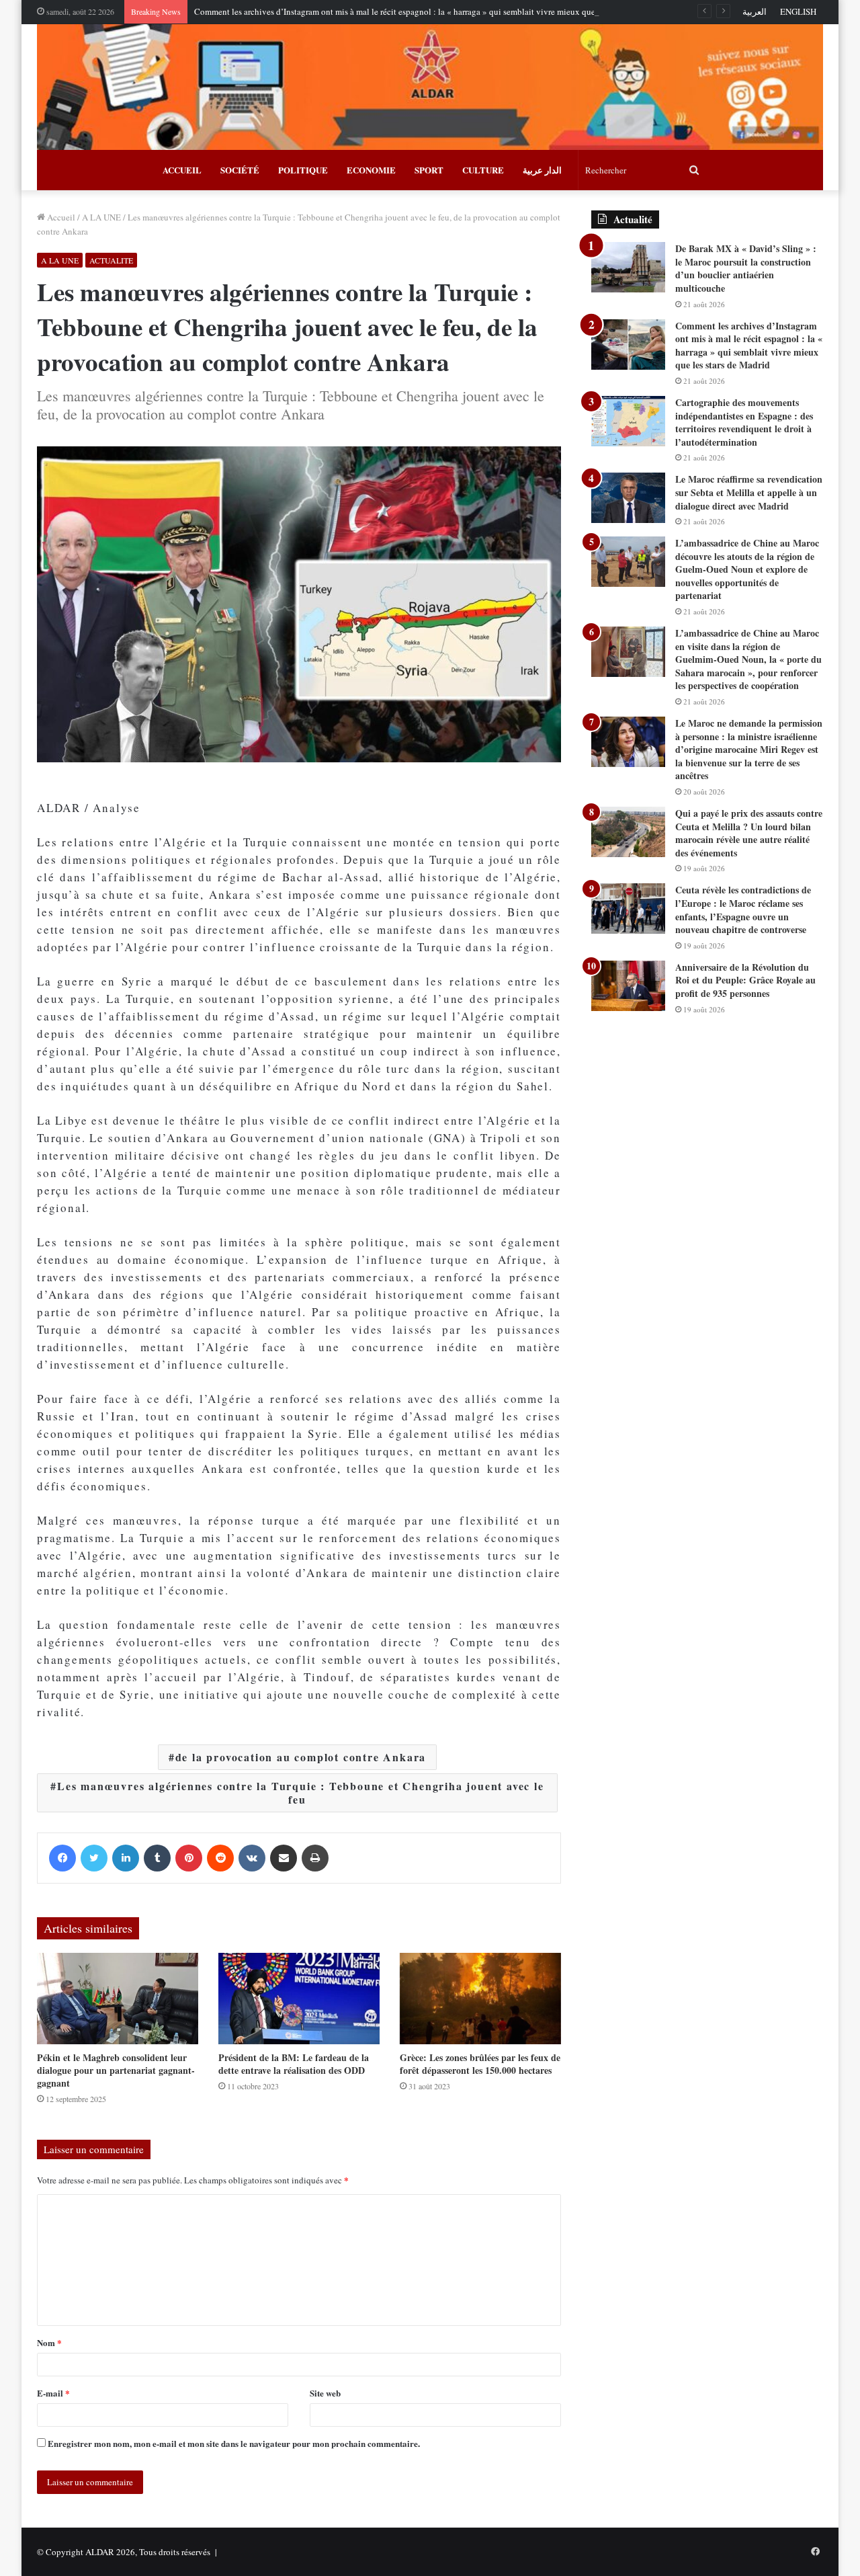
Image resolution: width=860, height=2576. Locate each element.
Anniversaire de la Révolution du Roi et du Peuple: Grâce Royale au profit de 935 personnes (745, 980)
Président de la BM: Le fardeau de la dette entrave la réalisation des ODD (294, 2064)
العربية (755, 11)
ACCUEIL (182, 170)
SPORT (429, 170)
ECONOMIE (371, 170)
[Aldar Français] (430, 87)
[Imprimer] (315, 1858)
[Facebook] (62, 1858)
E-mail (53, 2393)
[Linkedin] (126, 1858)
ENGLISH (798, 11)
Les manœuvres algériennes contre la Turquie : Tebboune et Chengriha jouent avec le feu (301, 1793)
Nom (49, 2342)
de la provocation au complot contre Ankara (301, 1757)
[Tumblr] (157, 1858)
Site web (325, 2393)
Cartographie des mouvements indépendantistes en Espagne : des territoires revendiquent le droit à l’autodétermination (744, 422)
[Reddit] (220, 1858)
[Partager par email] (284, 1858)
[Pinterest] (189, 1858)
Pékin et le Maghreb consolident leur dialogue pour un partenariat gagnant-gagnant (116, 2070)
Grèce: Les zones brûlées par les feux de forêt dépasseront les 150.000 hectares (480, 2064)
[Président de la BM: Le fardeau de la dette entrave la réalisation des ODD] (299, 1998)
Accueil (60, 217)
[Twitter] (94, 1858)
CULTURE (483, 170)
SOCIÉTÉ (240, 170)
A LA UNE (101, 217)
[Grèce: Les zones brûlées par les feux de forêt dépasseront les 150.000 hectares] (480, 1998)
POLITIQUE (303, 170)
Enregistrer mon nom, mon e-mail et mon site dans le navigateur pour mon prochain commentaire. (234, 2443)
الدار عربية (542, 170)
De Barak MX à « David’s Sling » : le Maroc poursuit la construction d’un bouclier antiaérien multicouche (746, 268)
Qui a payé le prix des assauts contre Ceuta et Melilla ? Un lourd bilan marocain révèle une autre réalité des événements (749, 833)
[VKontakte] (252, 1858)
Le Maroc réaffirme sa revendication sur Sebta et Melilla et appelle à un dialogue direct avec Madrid (749, 492)
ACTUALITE (111, 260)
